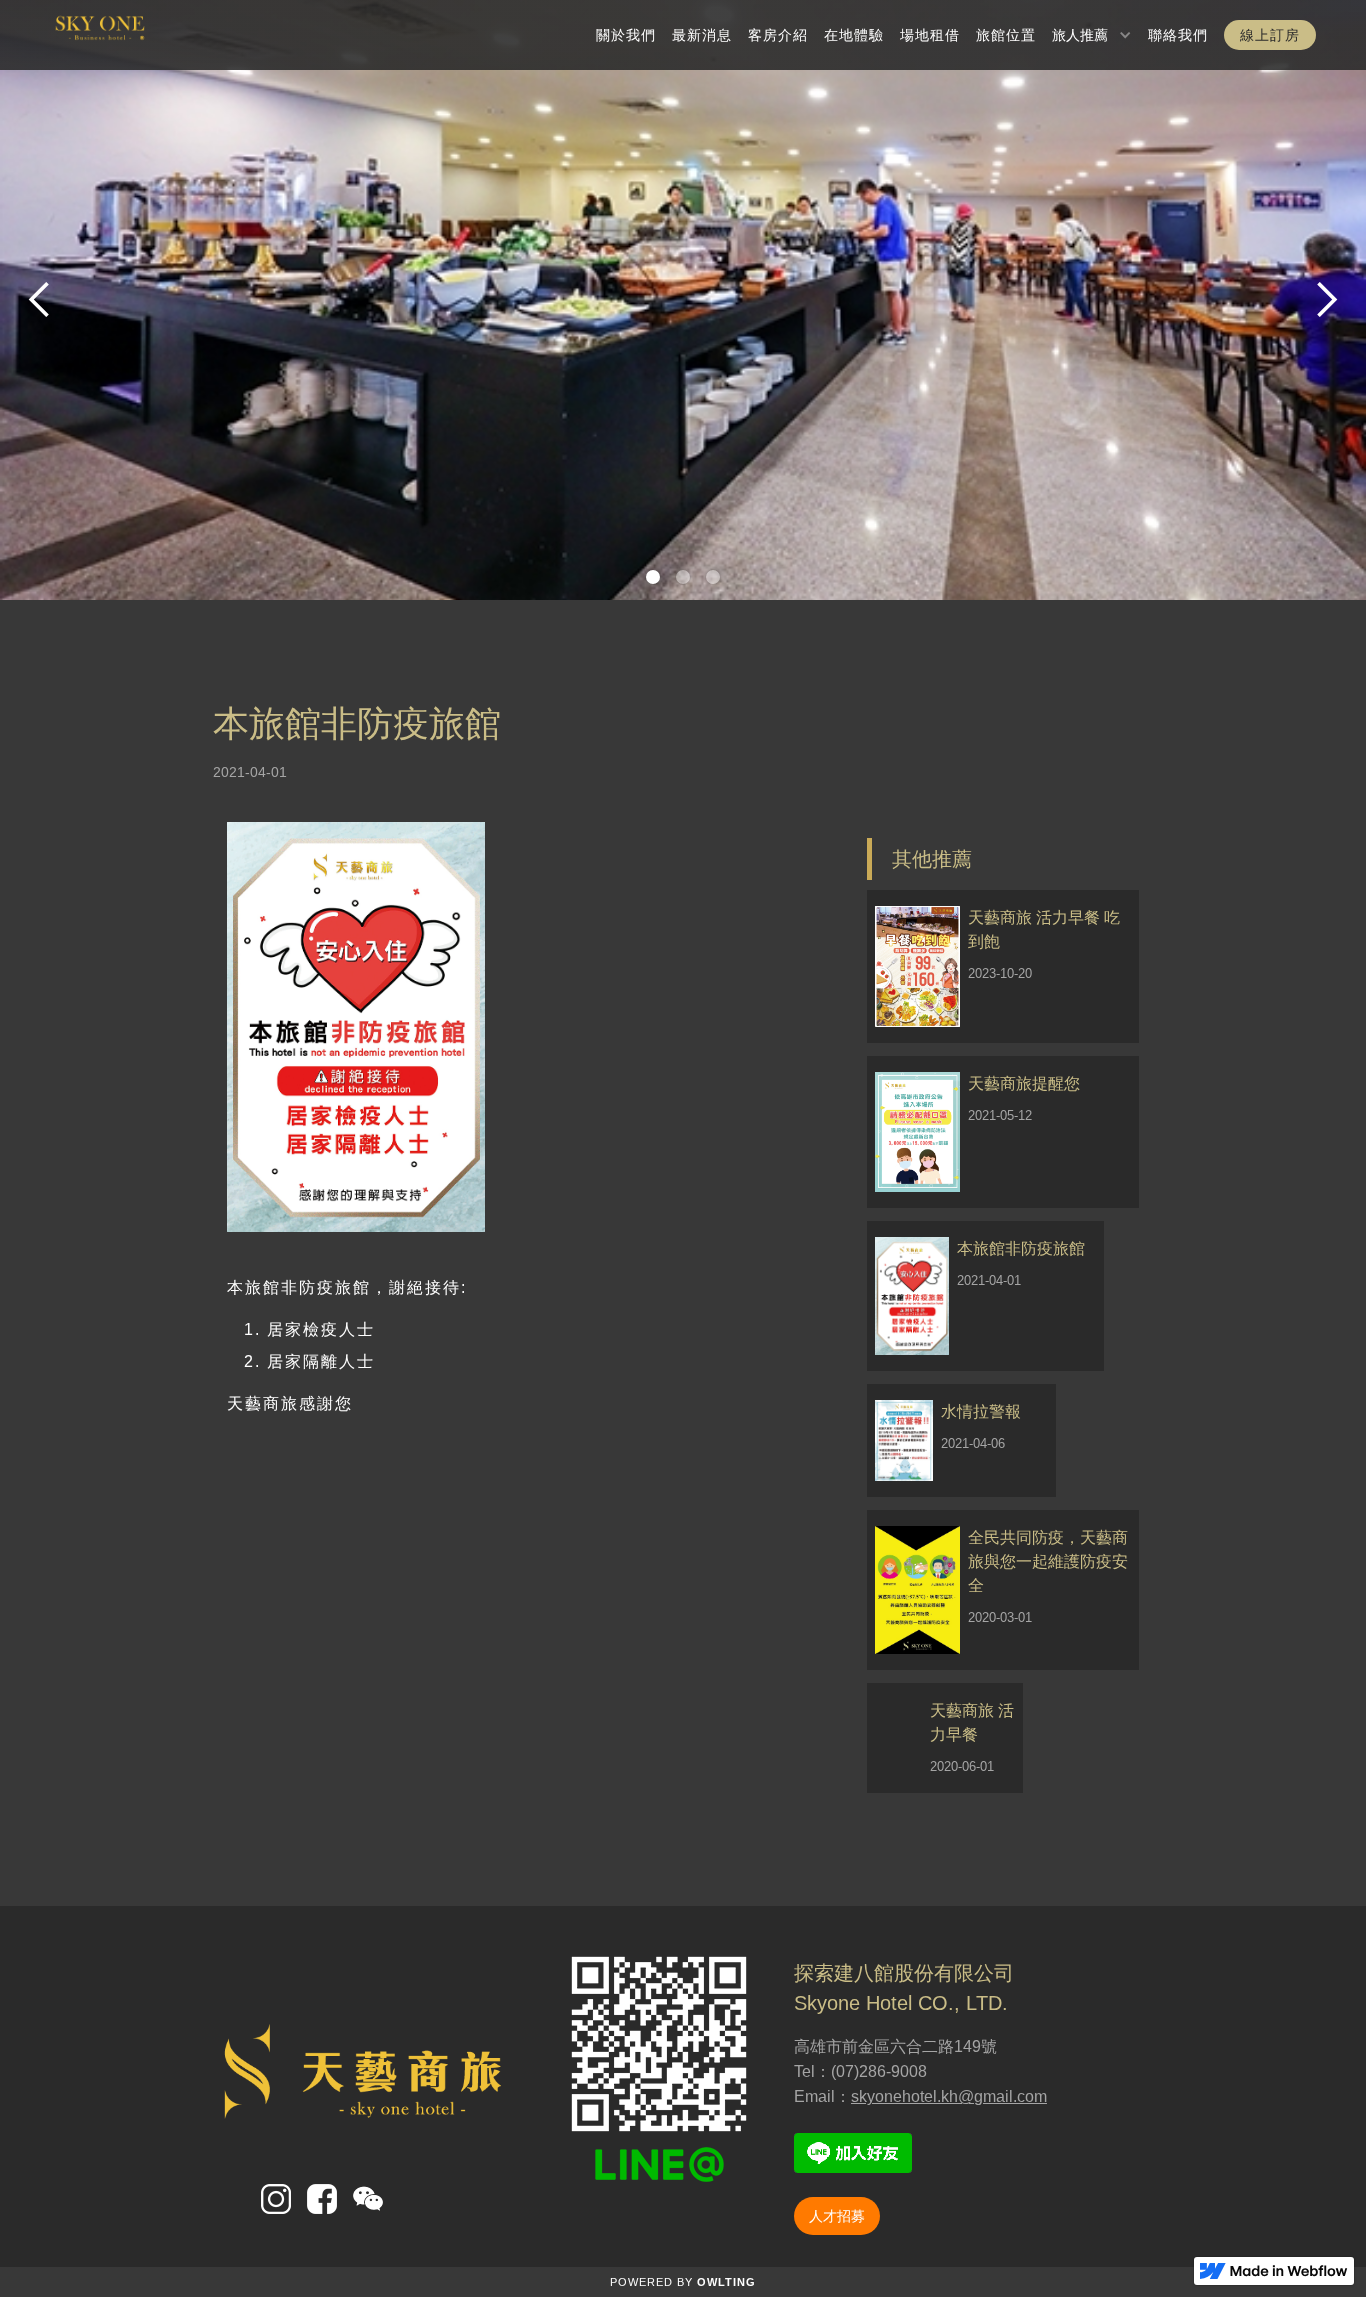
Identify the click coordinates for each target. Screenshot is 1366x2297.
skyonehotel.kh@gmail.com (949, 2096)
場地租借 (930, 35)
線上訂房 (1270, 35)
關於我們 (626, 35)
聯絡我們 (1178, 35)
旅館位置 (1006, 35)
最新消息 (702, 35)
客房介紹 (778, 35)
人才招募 (837, 2216)
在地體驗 (854, 35)
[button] (1092, 35)
